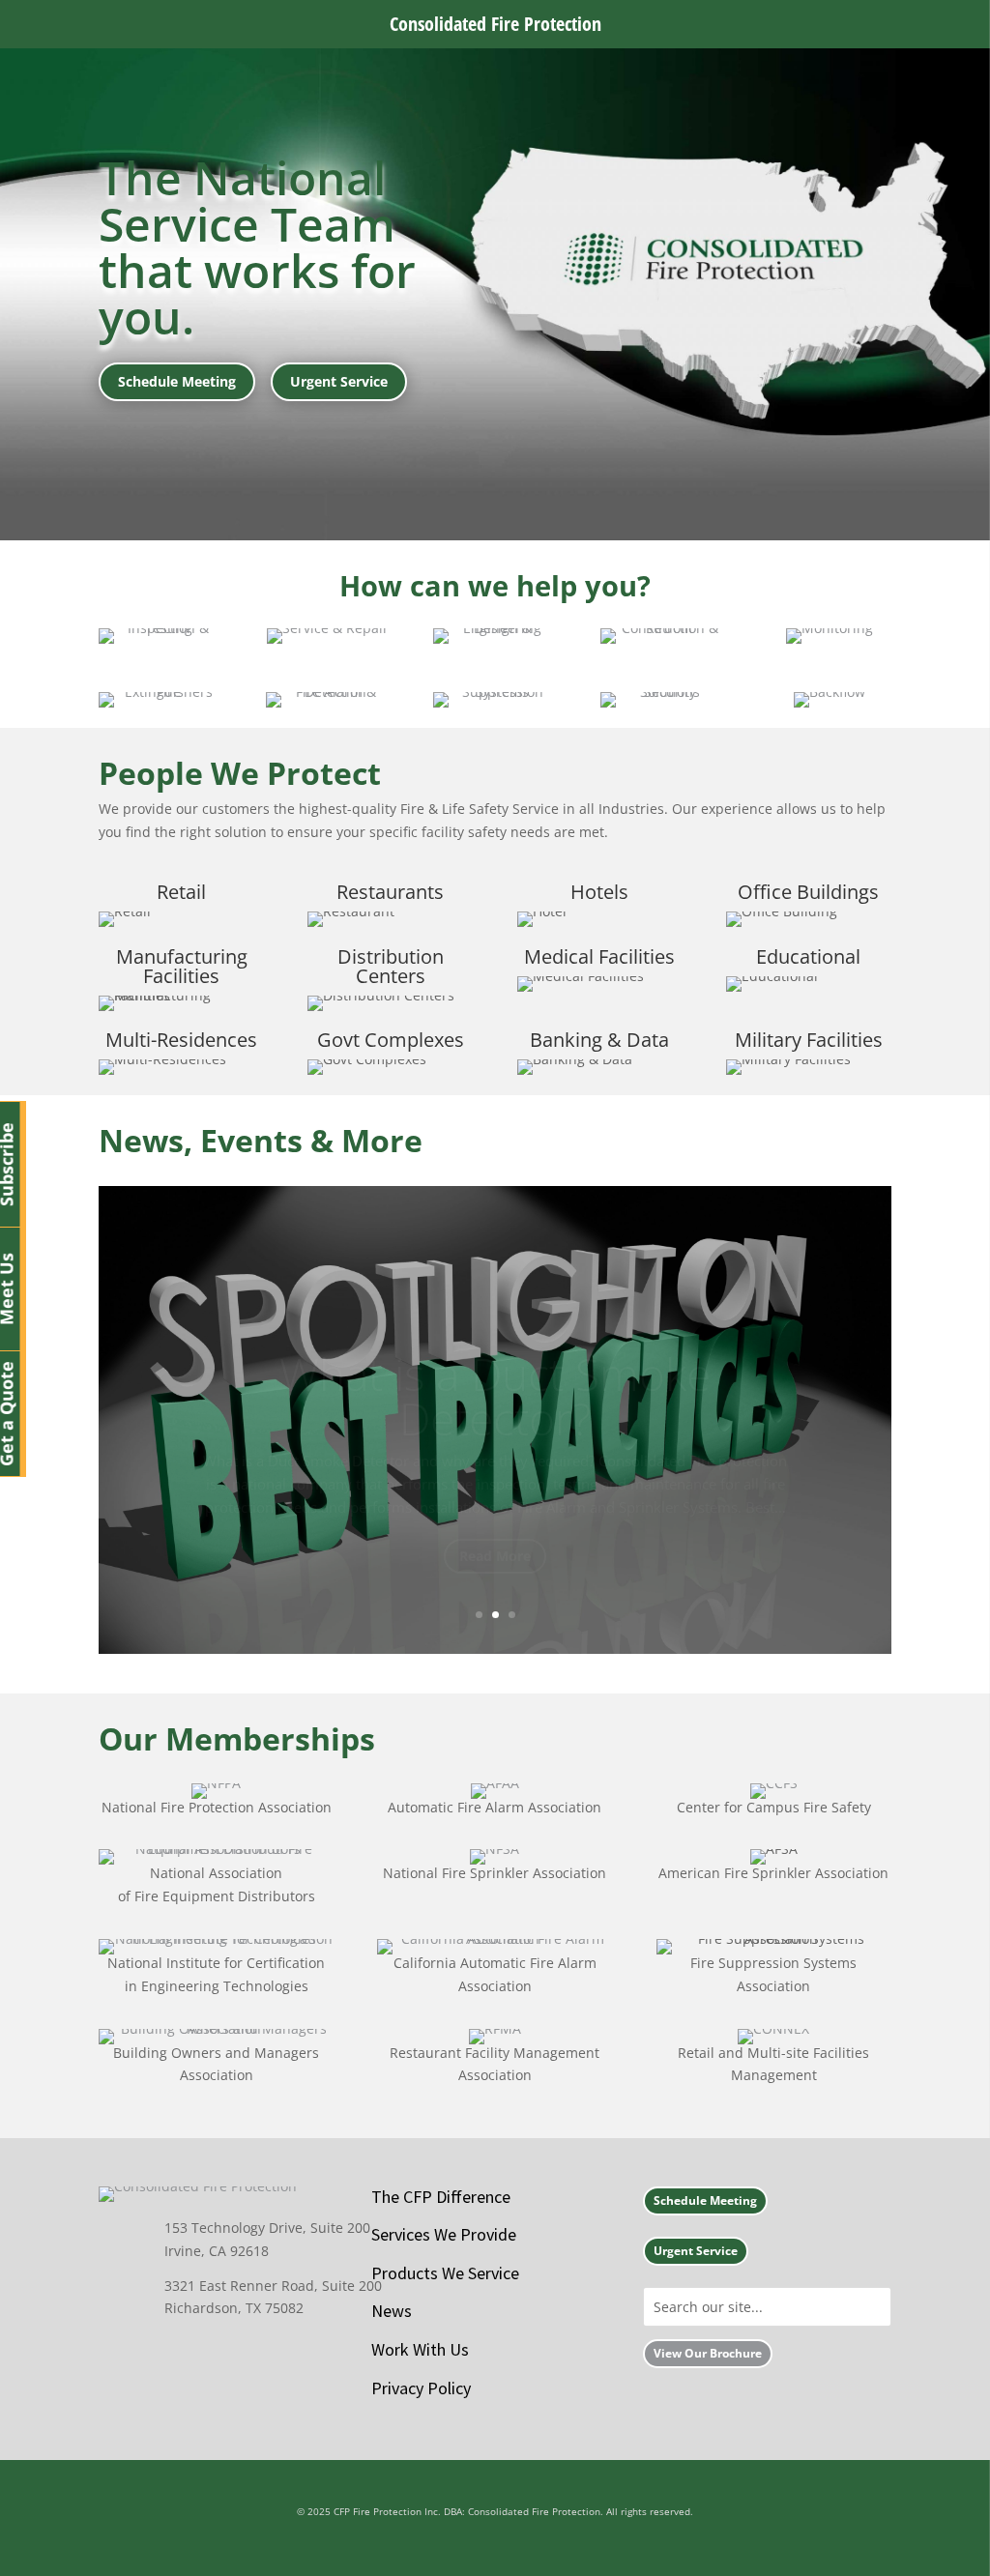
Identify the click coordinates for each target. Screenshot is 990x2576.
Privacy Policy (421, 2388)
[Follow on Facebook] (180, 2353)
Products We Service (445, 2273)
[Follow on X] (224, 2353)
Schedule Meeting (177, 381)
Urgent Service (339, 381)
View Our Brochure (708, 2353)
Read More (495, 1513)
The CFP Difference (441, 2197)
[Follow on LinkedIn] (269, 2353)
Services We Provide (444, 2234)
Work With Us (420, 2349)
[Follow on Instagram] (313, 2353)
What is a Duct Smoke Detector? (495, 1353)
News (392, 2311)
